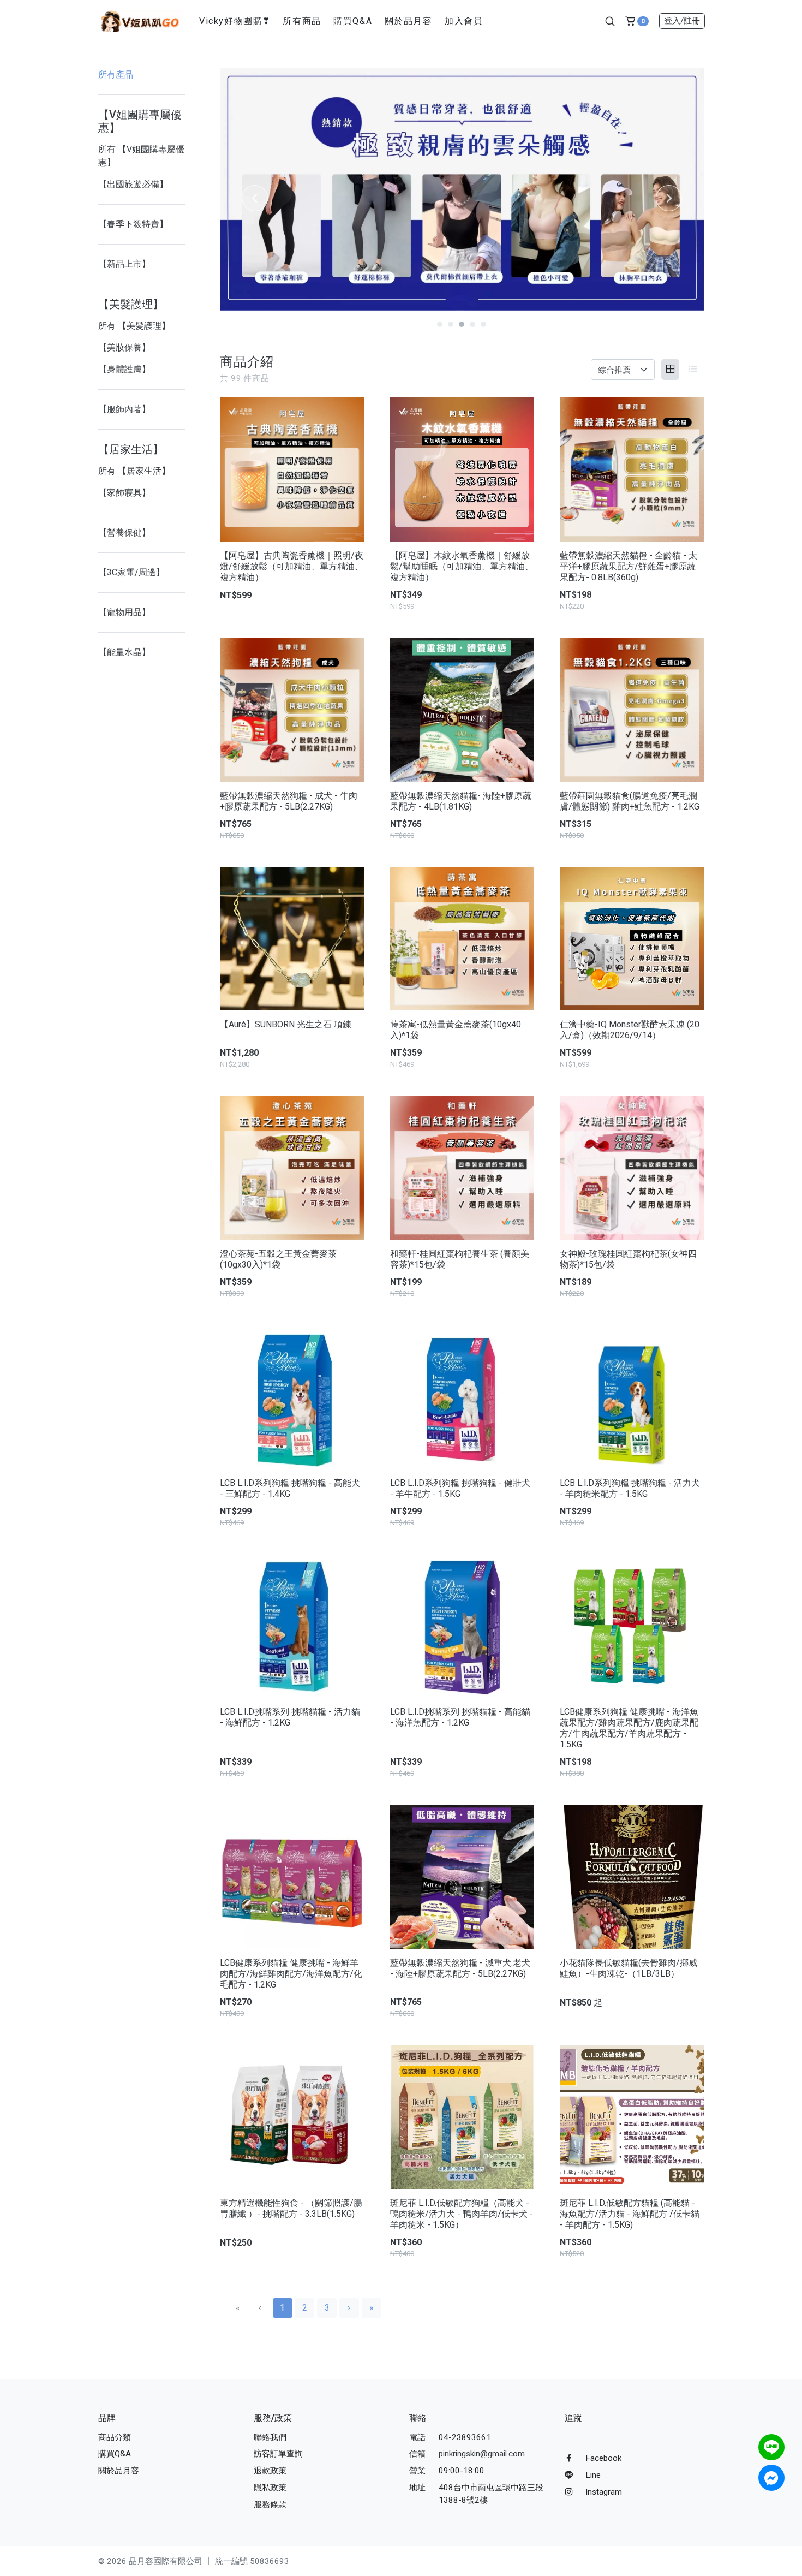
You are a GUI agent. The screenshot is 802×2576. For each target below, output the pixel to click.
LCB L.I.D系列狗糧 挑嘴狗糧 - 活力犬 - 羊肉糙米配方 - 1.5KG (630, 1488)
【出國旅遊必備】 (133, 184)
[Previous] (255, 198)
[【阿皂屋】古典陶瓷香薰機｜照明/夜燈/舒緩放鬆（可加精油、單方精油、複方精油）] (292, 469)
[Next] (669, 198)
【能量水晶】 (124, 652)
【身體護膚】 (124, 369)
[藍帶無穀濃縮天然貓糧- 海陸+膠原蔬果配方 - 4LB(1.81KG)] (462, 710)
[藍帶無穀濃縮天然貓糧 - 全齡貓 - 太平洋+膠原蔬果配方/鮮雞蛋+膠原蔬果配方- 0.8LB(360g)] (632, 469)
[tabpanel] (319, 189)
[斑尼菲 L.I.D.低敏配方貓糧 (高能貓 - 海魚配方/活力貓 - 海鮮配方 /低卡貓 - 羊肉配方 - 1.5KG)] (632, 2117)
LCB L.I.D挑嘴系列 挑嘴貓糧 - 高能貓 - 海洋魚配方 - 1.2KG (460, 1717)
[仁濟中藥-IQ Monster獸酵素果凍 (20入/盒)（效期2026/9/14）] (632, 939)
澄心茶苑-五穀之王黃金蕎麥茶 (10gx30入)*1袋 (278, 1259)
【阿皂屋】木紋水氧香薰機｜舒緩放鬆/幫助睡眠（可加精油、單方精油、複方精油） (462, 566)
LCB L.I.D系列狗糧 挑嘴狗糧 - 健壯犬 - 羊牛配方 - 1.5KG (460, 1488)
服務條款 (270, 2504)
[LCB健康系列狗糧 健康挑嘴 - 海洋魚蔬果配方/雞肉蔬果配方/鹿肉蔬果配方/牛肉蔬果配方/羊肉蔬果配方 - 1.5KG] (632, 1626)
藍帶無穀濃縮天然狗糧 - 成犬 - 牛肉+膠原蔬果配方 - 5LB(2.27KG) (289, 801)
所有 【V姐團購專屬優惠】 (141, 156)
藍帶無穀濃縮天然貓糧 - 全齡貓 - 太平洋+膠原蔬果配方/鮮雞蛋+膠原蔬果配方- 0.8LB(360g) (629, 566)
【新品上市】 (124, 264)
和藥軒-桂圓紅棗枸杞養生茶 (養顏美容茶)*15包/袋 (460, 1259)
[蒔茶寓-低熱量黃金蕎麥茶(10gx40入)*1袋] (462, 939)
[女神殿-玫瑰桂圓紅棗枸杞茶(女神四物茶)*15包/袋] (632, 1168)
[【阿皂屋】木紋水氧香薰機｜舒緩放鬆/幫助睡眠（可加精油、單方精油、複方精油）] (462, 469)
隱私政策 (270, 2488)
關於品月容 (409, 21)
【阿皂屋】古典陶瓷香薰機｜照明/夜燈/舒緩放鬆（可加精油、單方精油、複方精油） (292, 566)
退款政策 (270, 2471)
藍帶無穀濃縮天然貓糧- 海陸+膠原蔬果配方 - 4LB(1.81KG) (461, 801)
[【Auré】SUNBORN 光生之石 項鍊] (292, 939)
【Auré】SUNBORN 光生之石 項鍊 (286, 1024)
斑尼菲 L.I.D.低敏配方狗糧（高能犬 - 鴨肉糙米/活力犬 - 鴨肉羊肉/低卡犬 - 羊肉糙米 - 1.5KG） (462, 2214)
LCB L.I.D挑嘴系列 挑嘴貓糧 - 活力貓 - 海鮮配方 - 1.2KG (290, 1717)
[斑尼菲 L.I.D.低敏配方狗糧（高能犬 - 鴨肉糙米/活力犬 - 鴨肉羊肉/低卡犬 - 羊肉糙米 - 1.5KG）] (462, 2117)
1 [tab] (440, 324)
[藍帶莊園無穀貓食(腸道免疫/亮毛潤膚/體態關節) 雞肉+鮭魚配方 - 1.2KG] (632, 710)
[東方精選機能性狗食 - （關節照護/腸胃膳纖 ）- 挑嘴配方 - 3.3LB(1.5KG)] (292, 2117)
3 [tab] (462, 324)
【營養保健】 (124, 533)
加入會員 (464, 21)
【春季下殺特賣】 (133, 224)
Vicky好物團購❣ (235, 21)
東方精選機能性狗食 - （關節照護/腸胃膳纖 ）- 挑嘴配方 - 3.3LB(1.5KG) (291, 2208)
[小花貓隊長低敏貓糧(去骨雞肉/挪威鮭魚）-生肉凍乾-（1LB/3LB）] (632, 1877)
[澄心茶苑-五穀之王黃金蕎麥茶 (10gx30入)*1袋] (292, 1168)
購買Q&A (353, 21)
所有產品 (116, 75)
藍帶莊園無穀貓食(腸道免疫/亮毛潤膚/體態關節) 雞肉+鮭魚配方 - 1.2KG (630, 801)
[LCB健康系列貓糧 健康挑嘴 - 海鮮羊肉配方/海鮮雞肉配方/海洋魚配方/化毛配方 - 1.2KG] (292, 1877)
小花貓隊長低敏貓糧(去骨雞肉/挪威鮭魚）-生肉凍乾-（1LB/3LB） (629, 1968)
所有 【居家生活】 (134, 471)
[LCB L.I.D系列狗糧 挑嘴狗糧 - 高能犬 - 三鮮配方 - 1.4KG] (292, 1397)
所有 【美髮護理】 (134, 326)
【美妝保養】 (124, 347)
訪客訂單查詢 (278, 2454)
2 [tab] (451, 324)
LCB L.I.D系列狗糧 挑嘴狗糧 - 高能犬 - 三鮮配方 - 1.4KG (290, 1488)
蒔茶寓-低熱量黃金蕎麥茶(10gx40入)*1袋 (456, 1030)
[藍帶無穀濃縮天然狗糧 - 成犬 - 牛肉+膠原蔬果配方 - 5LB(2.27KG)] (292, 710)
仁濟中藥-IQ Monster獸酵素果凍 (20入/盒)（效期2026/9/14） (630, 1030)
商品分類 (115, 2437)
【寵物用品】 (124, 612)
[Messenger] (771, 2478)
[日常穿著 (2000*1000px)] (319, 189)
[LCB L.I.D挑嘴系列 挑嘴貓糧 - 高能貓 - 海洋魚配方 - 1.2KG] (462, 1626)
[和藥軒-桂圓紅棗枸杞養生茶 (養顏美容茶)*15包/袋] (462, 1168)
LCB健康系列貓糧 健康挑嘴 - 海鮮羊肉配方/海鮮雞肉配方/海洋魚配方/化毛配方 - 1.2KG (291, 1974)
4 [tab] (472, 324)
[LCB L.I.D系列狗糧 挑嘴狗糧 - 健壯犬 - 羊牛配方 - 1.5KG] (462, 1397)
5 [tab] (483, 324)
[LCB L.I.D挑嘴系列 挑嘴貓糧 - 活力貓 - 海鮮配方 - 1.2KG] (292, 1626)
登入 (682, 21)
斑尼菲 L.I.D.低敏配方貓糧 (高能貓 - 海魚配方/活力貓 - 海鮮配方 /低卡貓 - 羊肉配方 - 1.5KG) (630, 2214)
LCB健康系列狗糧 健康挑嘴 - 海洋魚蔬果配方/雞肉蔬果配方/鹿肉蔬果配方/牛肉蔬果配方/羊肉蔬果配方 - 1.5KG (629, 1728)
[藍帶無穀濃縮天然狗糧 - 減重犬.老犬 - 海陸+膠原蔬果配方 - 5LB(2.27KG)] (462, 1877)
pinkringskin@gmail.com (482, 2454)
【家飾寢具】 (124, 493)
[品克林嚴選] (140, 20)
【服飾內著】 (124, 409)
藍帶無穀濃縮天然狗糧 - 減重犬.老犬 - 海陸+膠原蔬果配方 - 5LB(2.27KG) (460, 1968)
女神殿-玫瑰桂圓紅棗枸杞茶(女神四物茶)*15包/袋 (628, 1259)
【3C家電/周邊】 (131, 572)
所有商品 (302, 21)
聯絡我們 (270, 2437)
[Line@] (771, 2447)
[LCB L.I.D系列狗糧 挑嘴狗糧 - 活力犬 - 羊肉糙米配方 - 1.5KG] (632, 1397)
